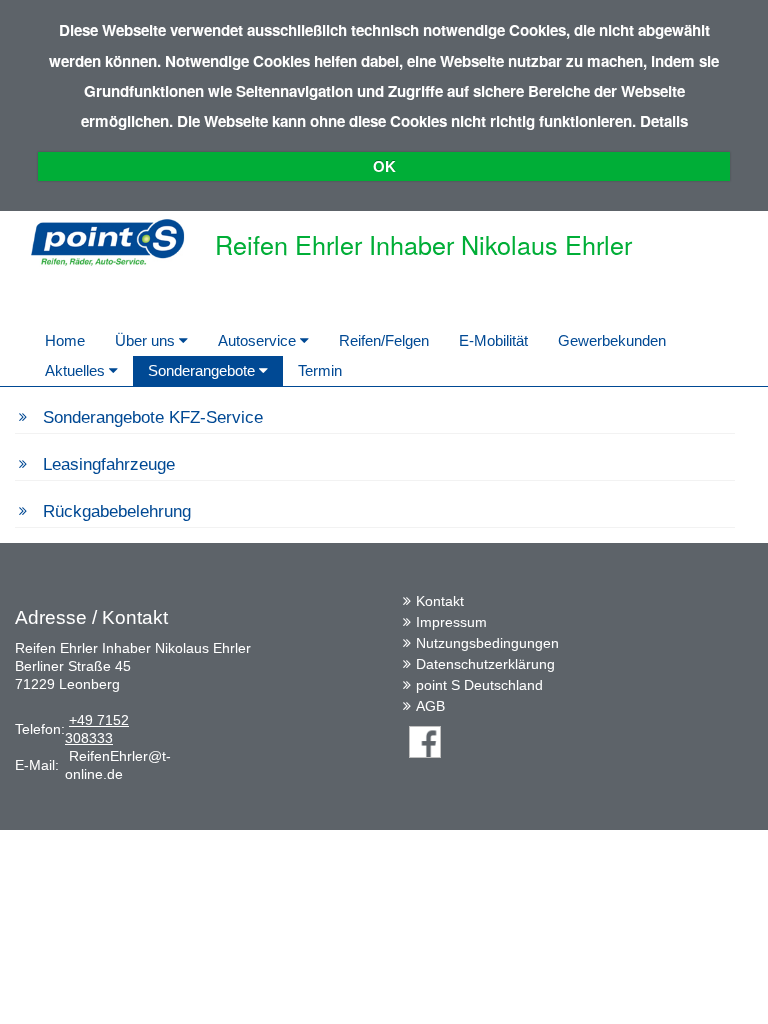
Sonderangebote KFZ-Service (153, 417)
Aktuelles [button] (77, 370)
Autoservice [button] (259, 340)
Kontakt (440, 601)
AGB (430, 706)
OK (384, 166)
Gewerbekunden (612, 340)
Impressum (451, 622)
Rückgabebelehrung (117, 511)
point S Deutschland (479, 685)
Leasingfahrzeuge (109, 464)
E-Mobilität (493, 340)
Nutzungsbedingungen (487, 643)
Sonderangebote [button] (203, 370)
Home (65, 340)
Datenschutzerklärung (485, 664)
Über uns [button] (147, 340)
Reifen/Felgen (384, 340)
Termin (320, 370)
